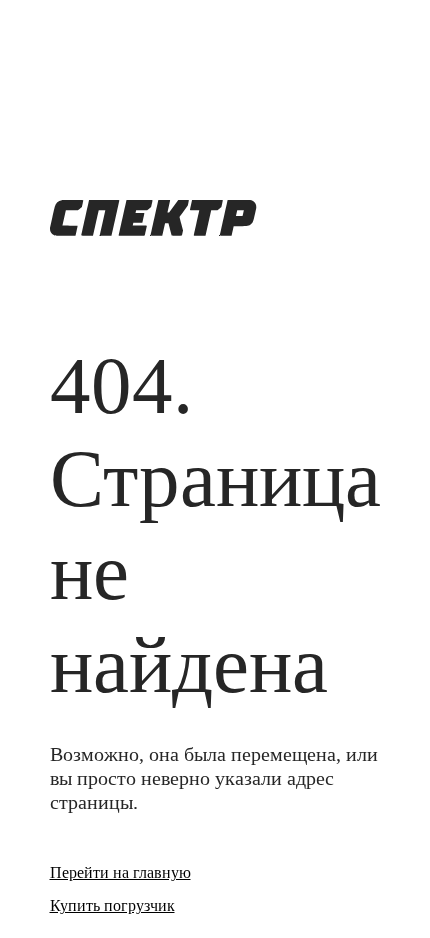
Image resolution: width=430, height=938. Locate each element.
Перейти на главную (120, 872)
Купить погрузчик (112, 905)
